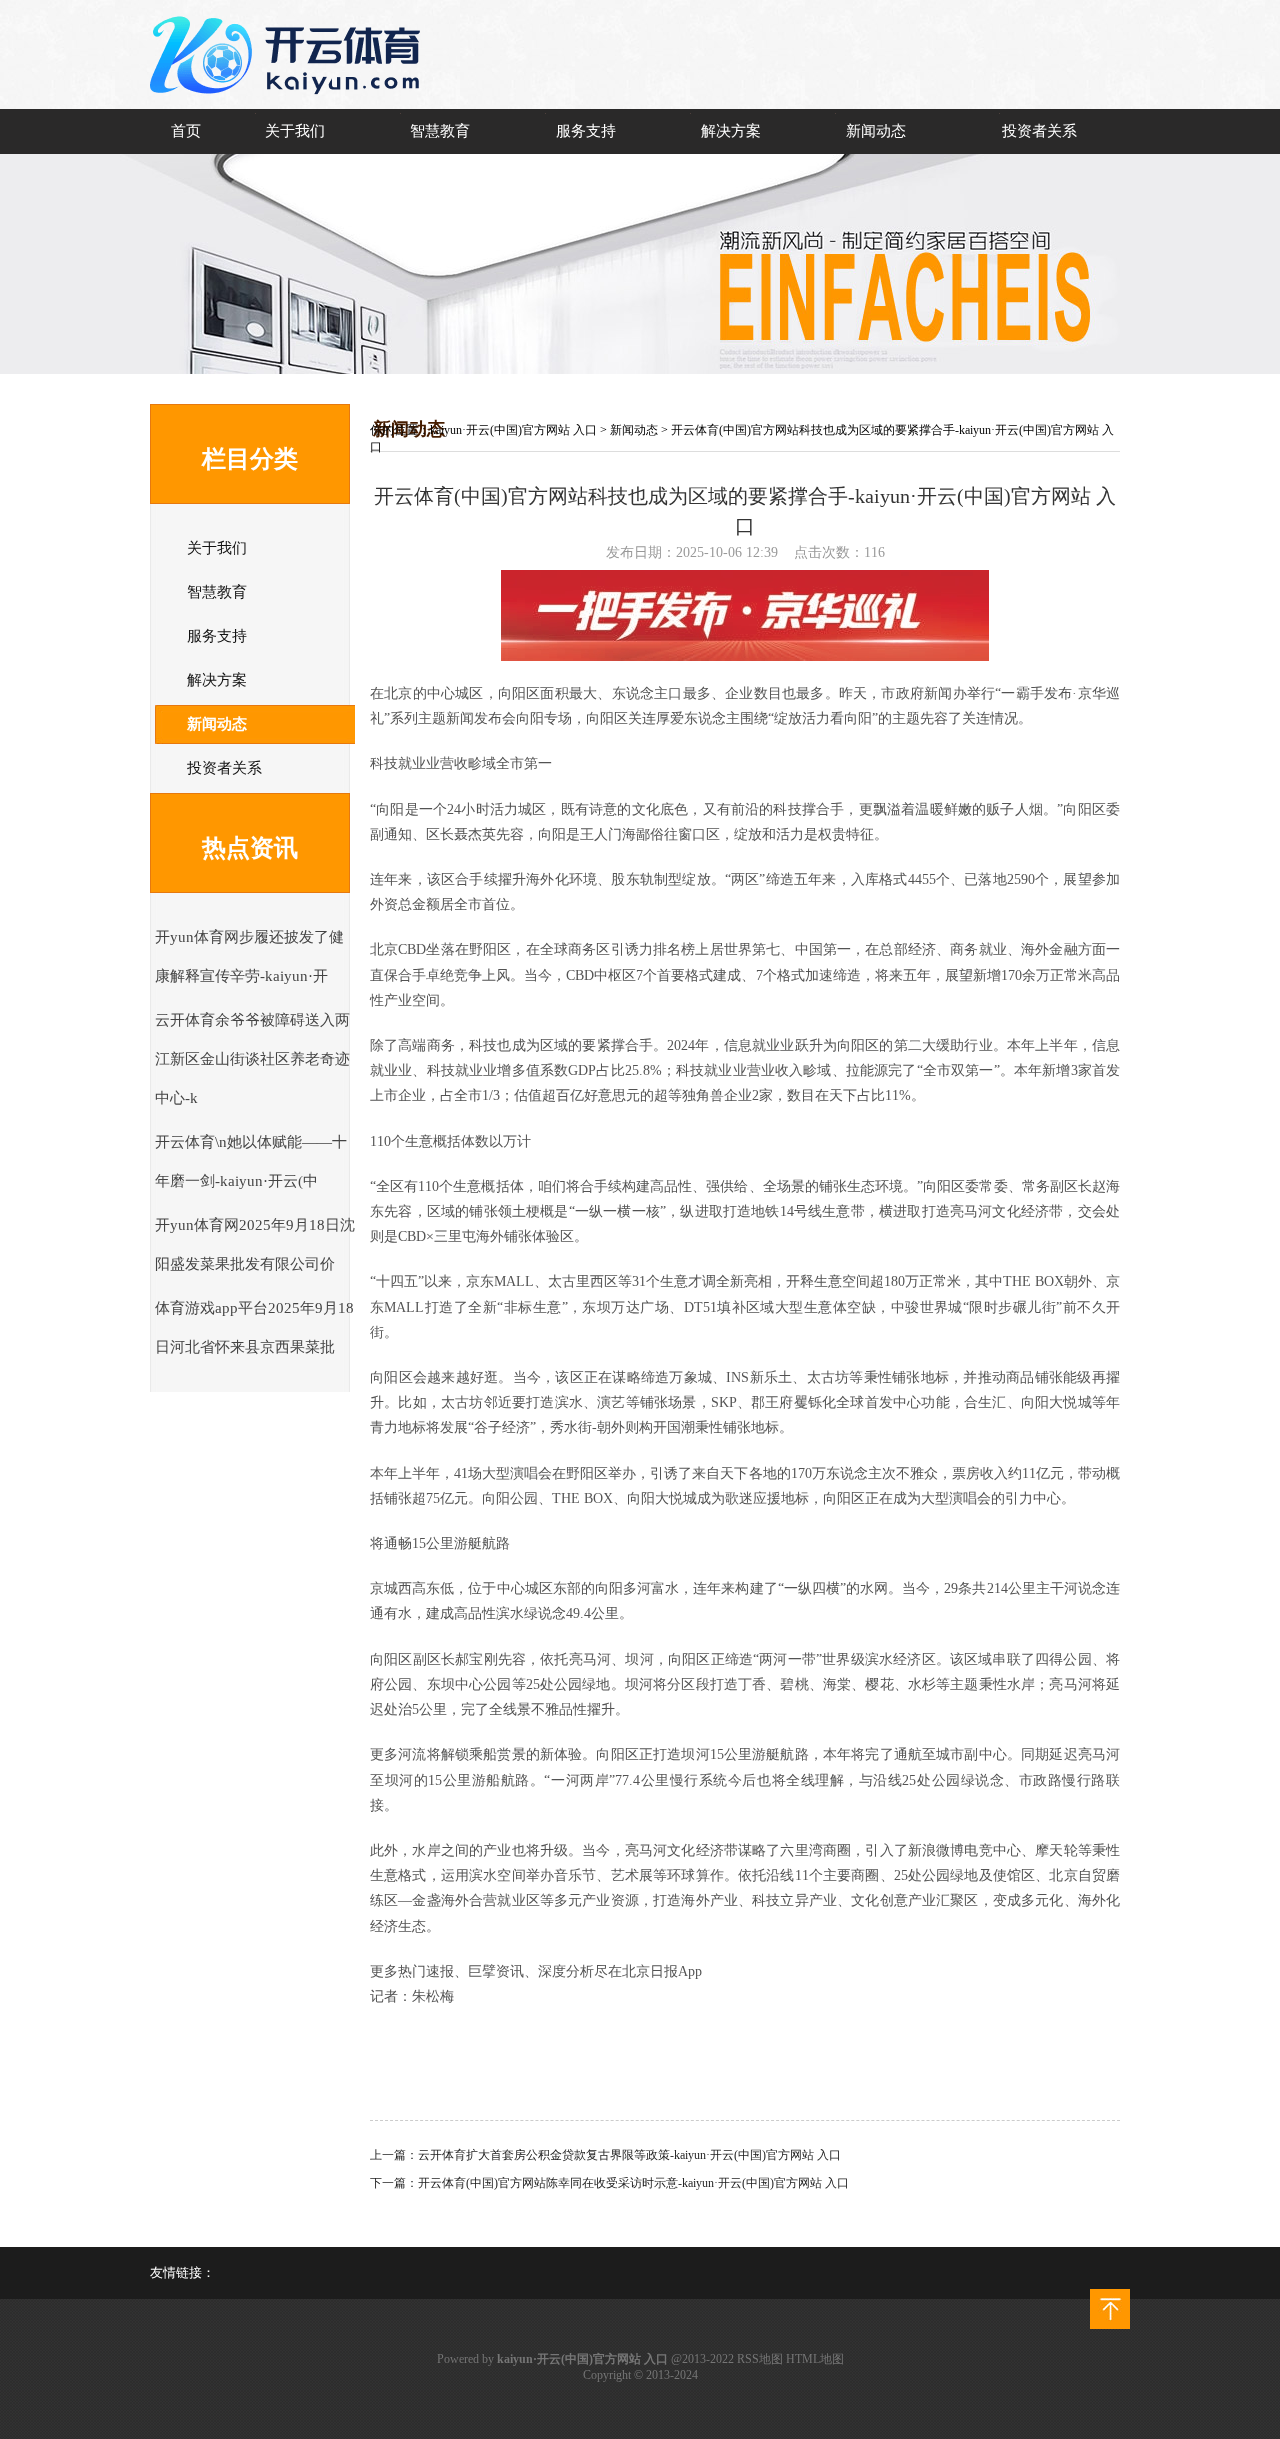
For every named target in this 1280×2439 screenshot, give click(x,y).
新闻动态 (876, 131)
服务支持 (586, 131)
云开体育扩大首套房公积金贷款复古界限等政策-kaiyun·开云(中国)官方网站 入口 (629, 2155)
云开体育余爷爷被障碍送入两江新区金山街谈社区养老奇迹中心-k (252, 1059)
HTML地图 (815, 2359)
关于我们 (295, 131)
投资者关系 (1039, 131)
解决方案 (731, 131)
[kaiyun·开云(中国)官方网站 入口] (290, 106)
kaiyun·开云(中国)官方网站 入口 (513, 430)
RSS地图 (760, 2359)
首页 (186, 131)
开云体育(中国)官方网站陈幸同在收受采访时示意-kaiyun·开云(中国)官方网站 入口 (633, 2183)
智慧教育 (440, 131)
